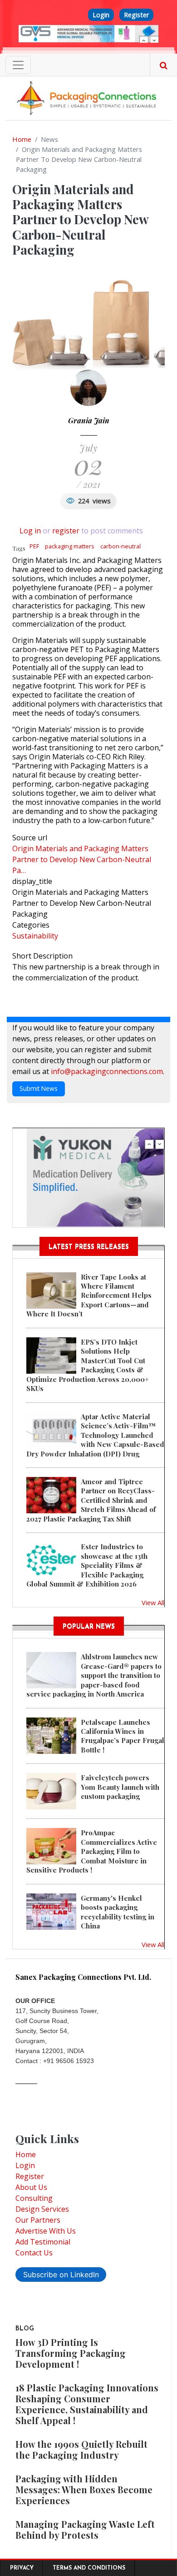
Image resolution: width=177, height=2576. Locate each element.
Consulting (34, 2198)
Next (154, 40)
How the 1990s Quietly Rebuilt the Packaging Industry (81, 2449)
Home (22, 139)
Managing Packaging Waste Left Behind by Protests (85, 2529)
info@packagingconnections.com (107, 1071)
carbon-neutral (120, 546)
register (66, 531)
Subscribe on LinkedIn (61, 2275)
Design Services (42, 2209)
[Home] (88, 97)
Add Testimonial (43, 2242)
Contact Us (34, 2253)
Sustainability (35, 936)
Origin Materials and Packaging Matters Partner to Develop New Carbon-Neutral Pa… (82, 859)
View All (153, 1602)
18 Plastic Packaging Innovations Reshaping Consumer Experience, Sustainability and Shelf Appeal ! (87, 2404)
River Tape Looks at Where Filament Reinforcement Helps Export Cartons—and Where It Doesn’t (89, 1296)
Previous (144, 40)
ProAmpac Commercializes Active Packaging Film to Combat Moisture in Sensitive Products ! (92, 1851)
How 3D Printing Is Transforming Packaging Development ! (71, 2353)
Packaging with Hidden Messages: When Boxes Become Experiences (84, 2489)
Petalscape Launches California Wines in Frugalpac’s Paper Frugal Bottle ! (123, 1736)
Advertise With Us (46, 2231)
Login (101, 15)
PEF (34, 546)
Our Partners (38, 2220)
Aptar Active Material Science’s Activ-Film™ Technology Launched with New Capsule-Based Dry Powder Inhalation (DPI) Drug (95, 1435)
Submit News (39, 1088)
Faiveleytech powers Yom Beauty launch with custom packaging (120, 1787)
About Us (31, 2187)
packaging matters (70, 546)
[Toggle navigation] (18, 65)
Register (136, 15)
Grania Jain (89, 420)
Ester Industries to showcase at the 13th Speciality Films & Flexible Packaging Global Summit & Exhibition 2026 (87, 1565)
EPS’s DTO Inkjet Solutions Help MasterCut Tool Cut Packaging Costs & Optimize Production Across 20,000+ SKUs (88, 1365)
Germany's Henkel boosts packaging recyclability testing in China (118, 1912)
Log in (30, 531)
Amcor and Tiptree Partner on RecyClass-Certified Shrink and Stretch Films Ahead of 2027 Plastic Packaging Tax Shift (91, 1500)
